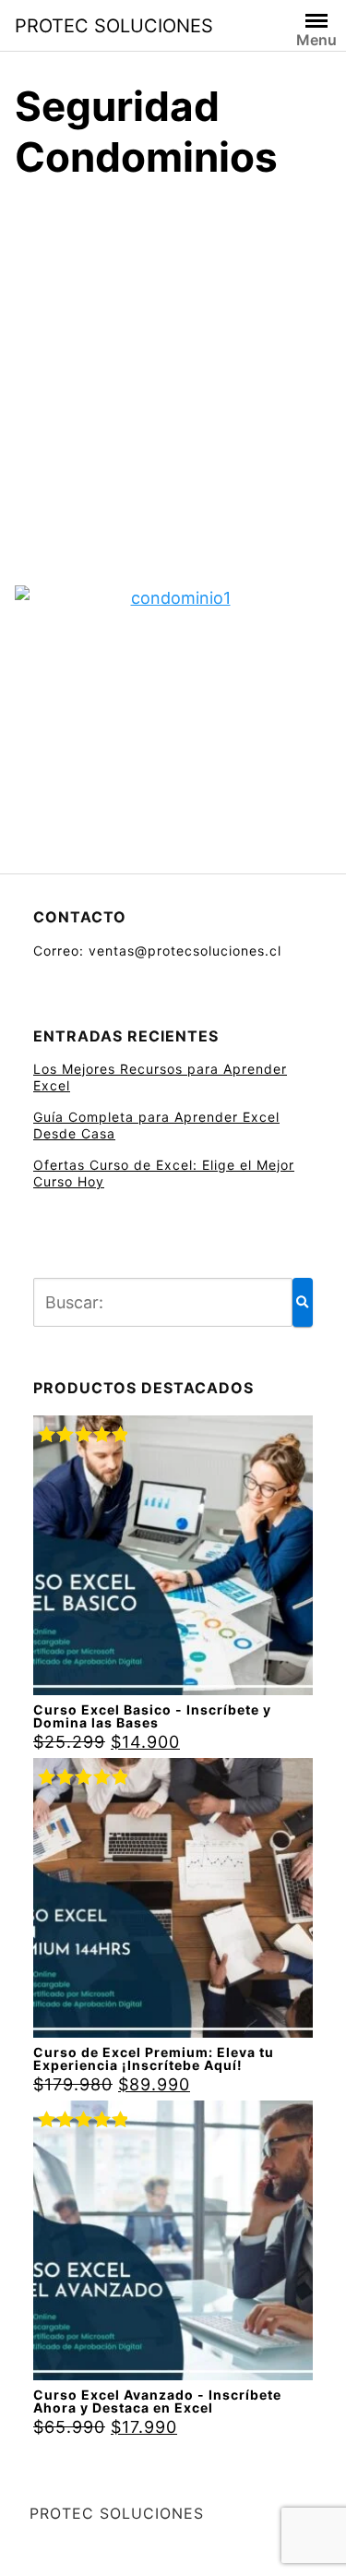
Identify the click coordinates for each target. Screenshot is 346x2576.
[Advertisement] (173, 380)
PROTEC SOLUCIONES (114, 26)
